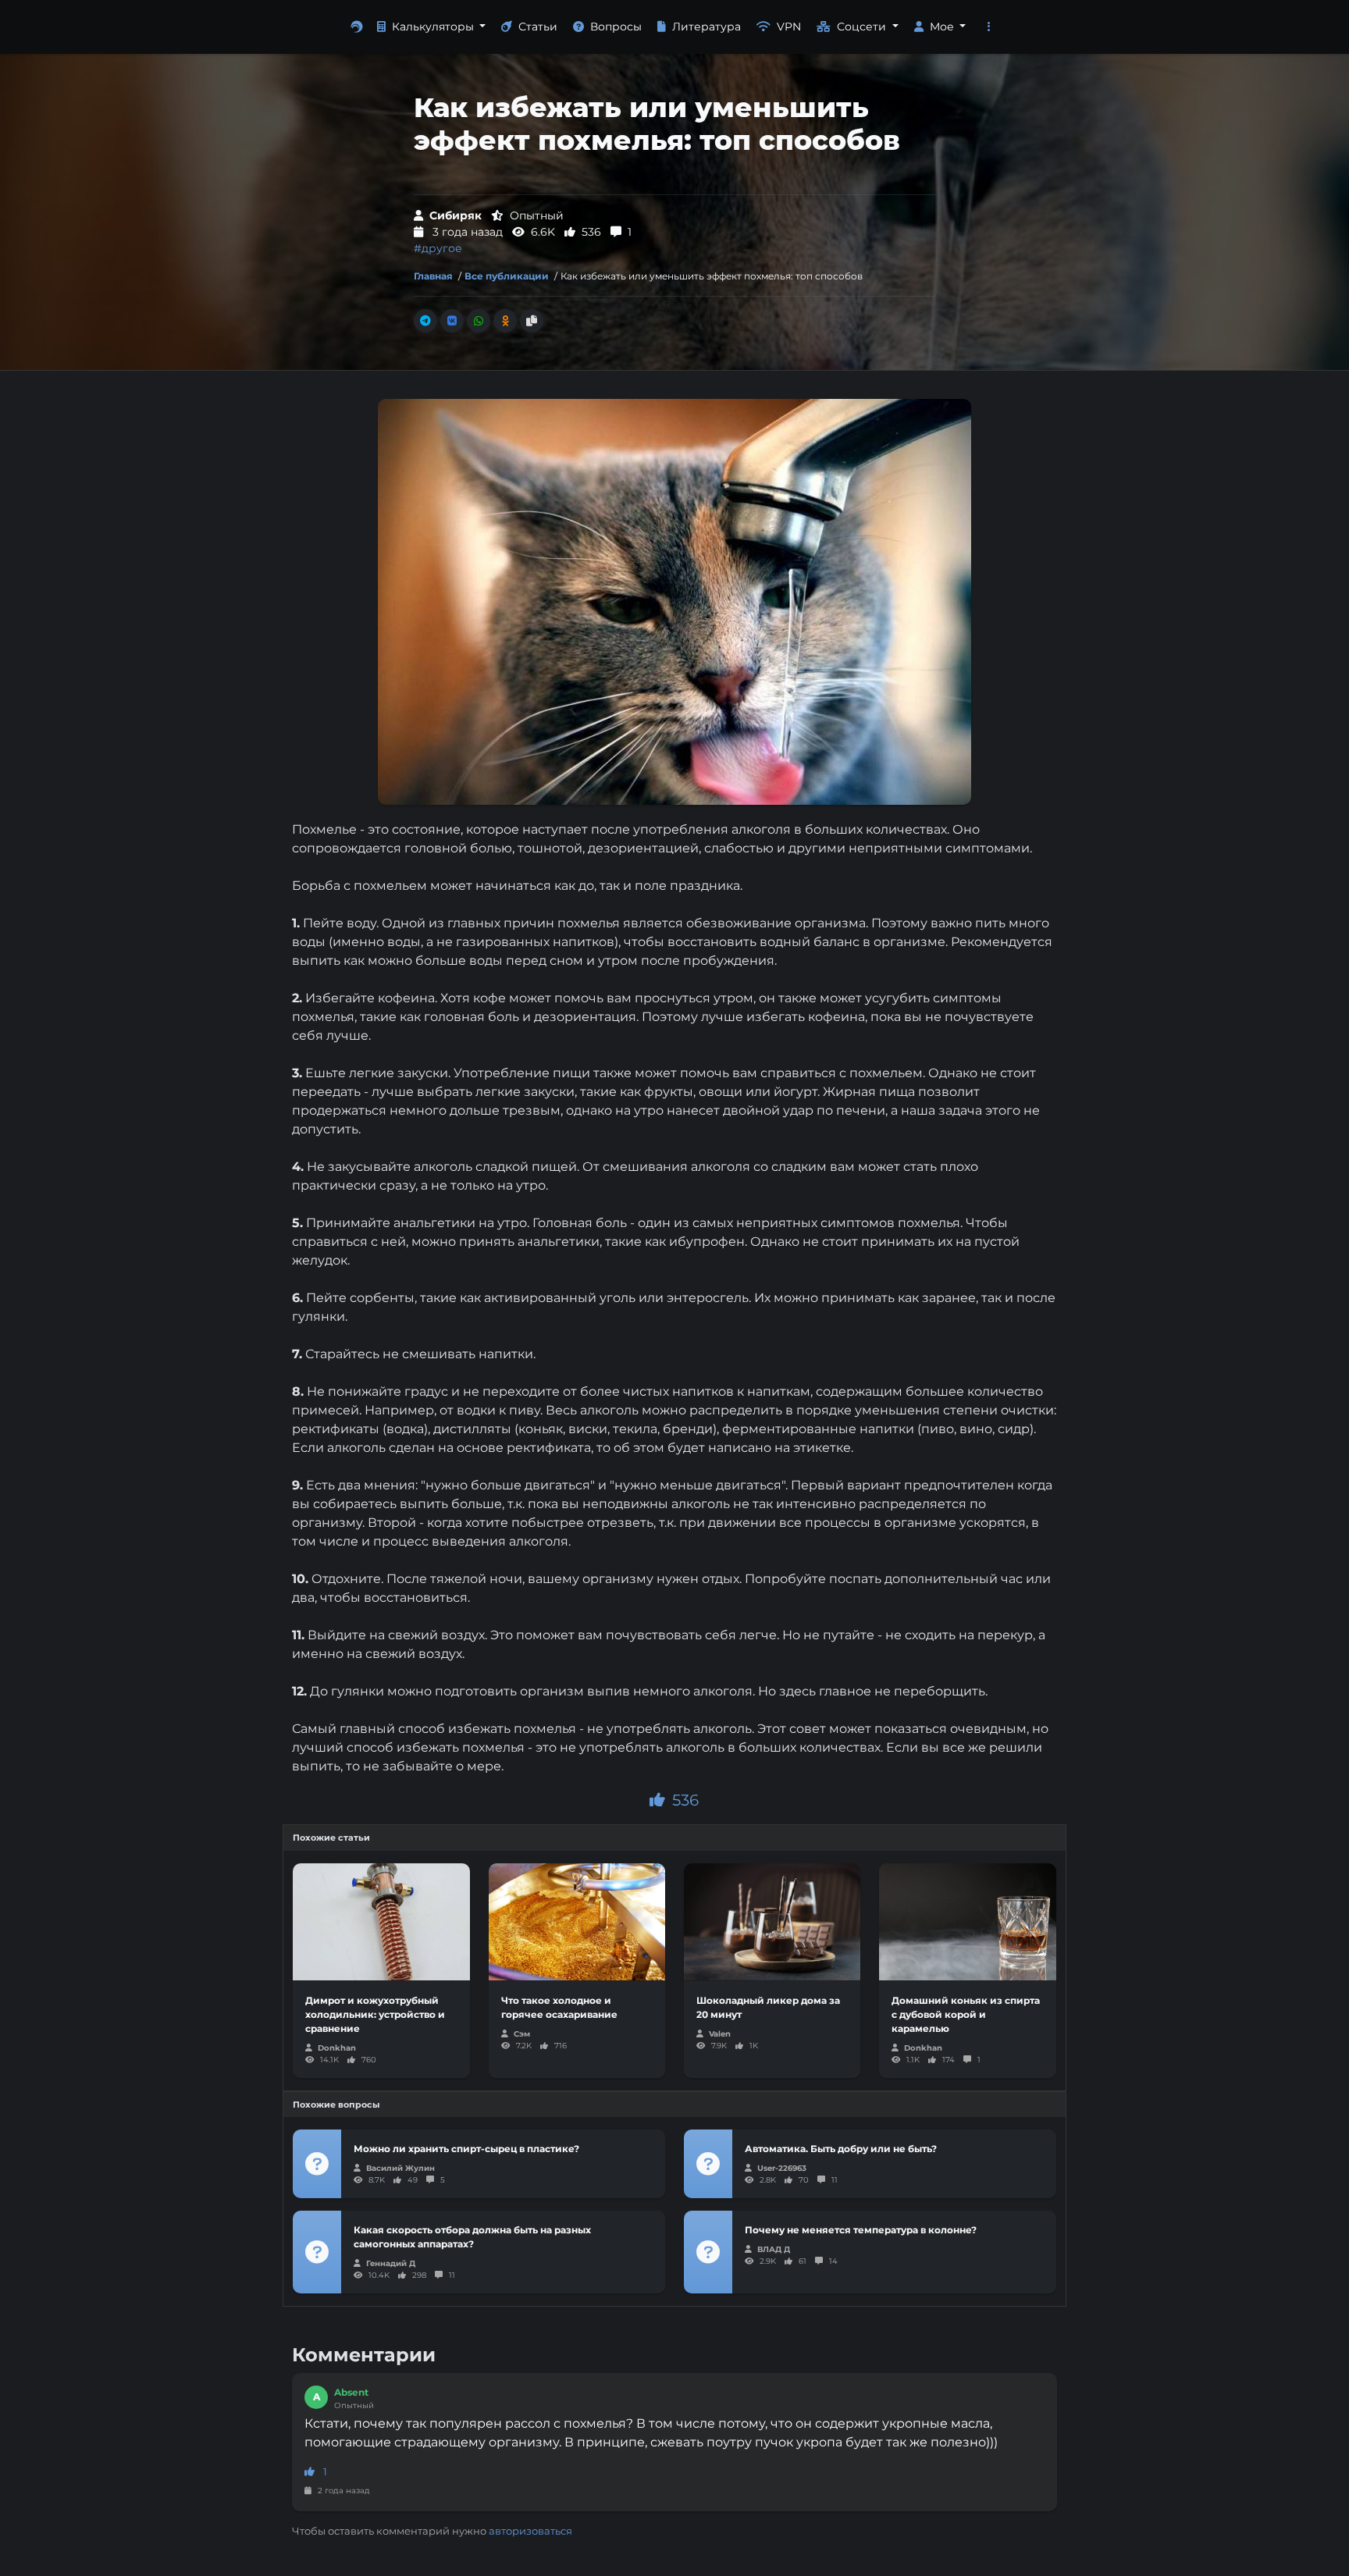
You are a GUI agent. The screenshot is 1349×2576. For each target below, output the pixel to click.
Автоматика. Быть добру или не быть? (841, 2149)
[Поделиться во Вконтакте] (452, 321)
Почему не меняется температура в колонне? (861, 2230)
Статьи (538, 27)
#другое (438, 248)
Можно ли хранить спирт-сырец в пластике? (466, 2149)
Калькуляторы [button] (434, 27)
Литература (707, 27)
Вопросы (616, 27)
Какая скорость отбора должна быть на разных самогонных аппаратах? (472, 2237)
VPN (789, 27)
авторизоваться (530, 2531)
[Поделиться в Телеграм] (425, 321)
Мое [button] (943, 27)
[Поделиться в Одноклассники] (505, 321)
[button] (989, 27)
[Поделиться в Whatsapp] (479, 321)
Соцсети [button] (863, 27)
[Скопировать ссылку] (532, 321)
